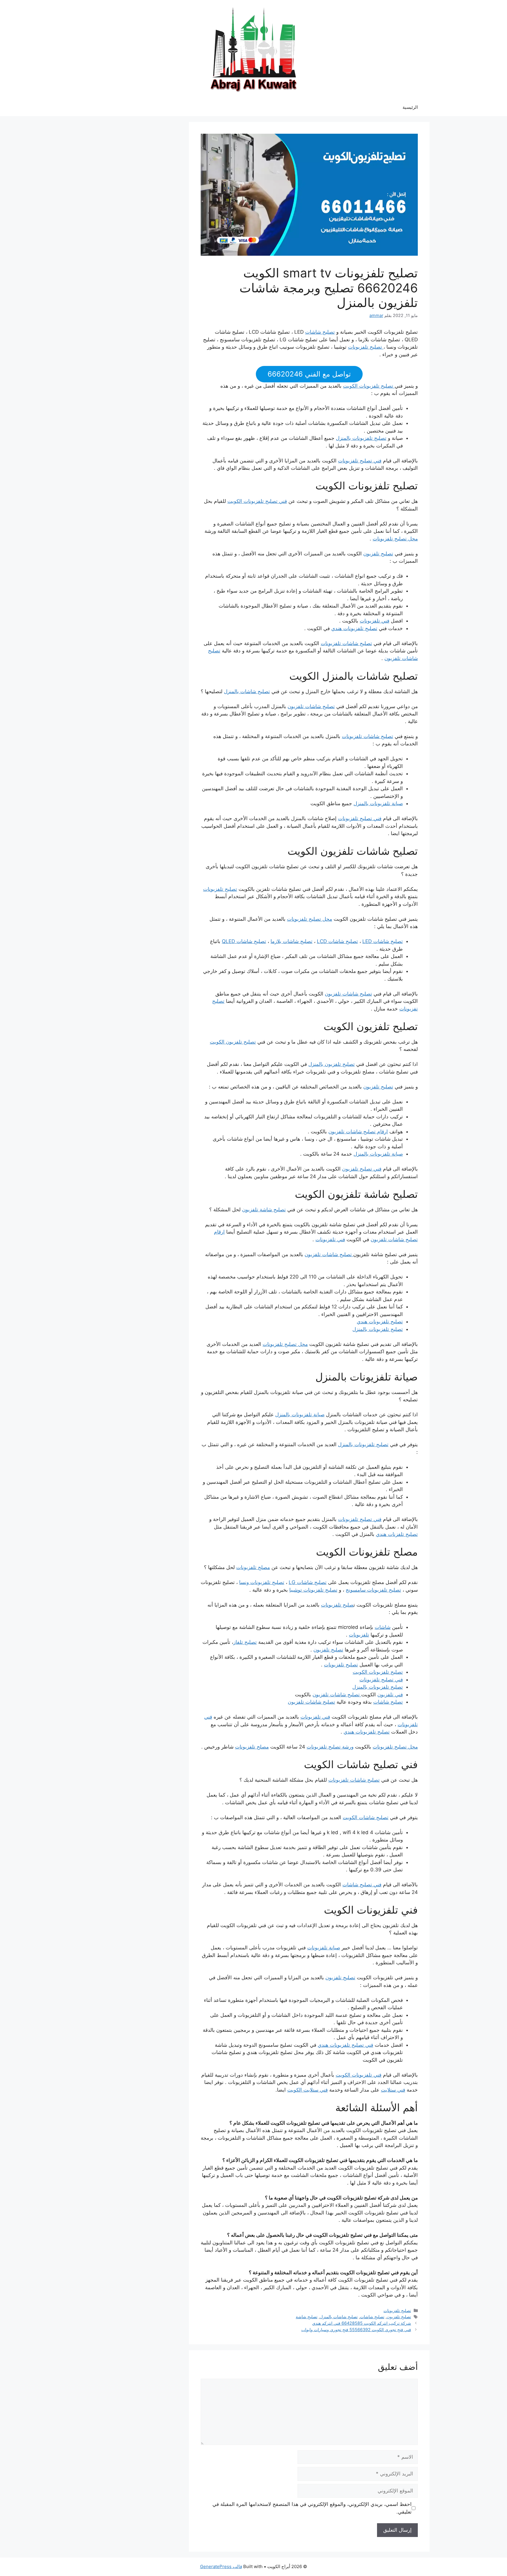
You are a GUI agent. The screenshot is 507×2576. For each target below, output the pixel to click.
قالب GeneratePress (221, 2566)
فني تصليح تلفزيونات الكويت (257, 501)
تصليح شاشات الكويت (366, 1817)
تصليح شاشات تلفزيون (311, 706)
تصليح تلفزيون (378, 554)
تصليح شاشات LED (383, 941)
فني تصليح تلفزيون (362, 1169)
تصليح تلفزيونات (366, 347)
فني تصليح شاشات (362, 1885)
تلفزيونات (359, 1635)
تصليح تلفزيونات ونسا (262, 1582)
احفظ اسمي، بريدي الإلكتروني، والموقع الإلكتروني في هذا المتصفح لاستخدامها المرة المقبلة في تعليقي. (312, 2508)
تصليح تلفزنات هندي (397, 1534)
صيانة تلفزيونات (324, 1948)
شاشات (383, 1627)
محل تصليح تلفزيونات (395, 539)
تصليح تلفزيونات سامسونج (373, 1590)
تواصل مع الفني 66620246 (309, 374)
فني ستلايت (393, 2090)
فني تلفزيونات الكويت (359, 2075)
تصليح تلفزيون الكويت (233, 1042)
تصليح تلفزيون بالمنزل (332, 1064)
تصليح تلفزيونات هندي (354, 628)
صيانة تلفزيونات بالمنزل (378, 803)
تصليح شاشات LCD (337, 941)
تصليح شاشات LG (308, 1582)
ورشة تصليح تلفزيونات (330, 1747)
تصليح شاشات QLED (244, 941)
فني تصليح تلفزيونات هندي (345, 2045)
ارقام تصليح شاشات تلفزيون (358, 1132)
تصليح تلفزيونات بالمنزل (361, 438)
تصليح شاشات (320, 332)
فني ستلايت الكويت (307, 2090)
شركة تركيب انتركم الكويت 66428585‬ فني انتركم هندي (362, 2323)
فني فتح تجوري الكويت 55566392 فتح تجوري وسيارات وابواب (356, 2330)
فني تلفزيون (390, 1695)
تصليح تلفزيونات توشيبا (313, 1590)
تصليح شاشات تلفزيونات (346, 643)
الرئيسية (410, 107)
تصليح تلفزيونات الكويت (369, 386)
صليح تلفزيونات (337, 1605)
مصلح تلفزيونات (253, 1567)
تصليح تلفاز (245, 1642)
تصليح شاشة (307, 2317)
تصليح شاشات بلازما (291, 941)
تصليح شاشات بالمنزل (247, 691)
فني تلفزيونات (375, 621)
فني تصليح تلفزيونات (360, 461)
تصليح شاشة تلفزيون (264, 1210)
